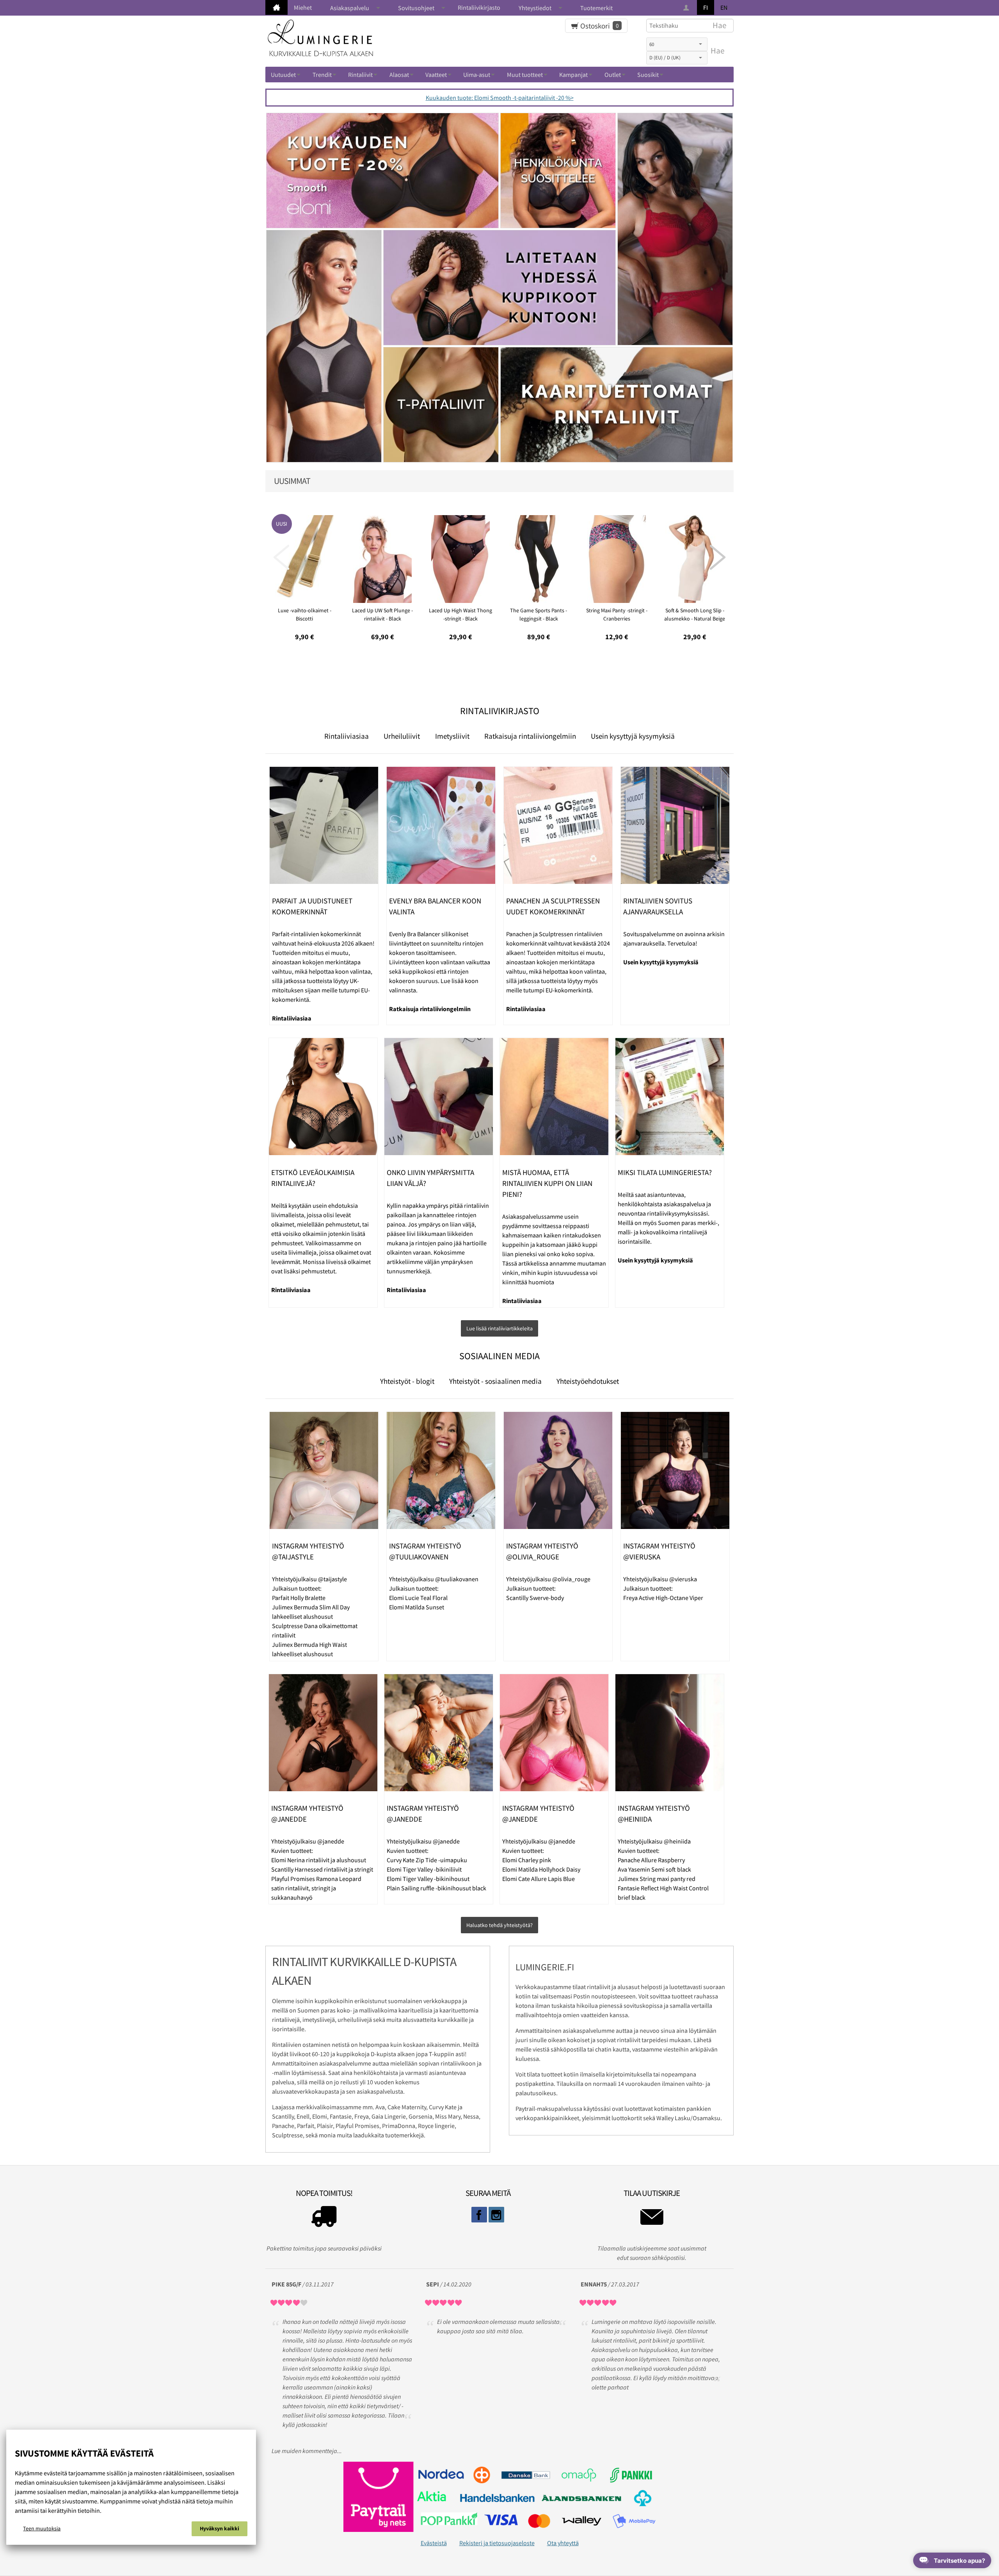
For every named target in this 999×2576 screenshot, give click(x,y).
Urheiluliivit (402, 736)
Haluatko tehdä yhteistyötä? (499, 1925)
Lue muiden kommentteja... (307, 2451)
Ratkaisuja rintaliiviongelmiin (530, 736)
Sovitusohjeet (416, 8)
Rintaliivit (360, 75)
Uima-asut (477, 75)
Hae (717, 51)
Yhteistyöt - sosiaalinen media (495, 1381)
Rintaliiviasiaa (347, 736)
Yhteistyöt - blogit (407, 1381)
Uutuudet (283, 75)
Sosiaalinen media (499, 1356)
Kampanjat (573, 75)
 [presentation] (718, 557)
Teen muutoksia (42, 2528)
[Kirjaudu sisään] (687, 8)
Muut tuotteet (525, 75)
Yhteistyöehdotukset (588, 1381)
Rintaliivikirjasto (479, 7)
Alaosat (399, 75)
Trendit (322, 75)
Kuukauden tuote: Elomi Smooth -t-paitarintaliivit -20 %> (500, 98)
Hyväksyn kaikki (220, 2528)
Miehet (303, 7)
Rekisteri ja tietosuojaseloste (497, 2543)
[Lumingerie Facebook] (479, 2215)
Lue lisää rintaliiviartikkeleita (499, 1328)
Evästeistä (434, 2543)
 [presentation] (281, 557)
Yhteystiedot (535, 8)
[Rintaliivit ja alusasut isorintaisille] (276, 7)
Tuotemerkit (596, 8)
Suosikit (648, 75)
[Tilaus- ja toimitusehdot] (324, 2219)
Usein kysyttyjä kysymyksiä (633, 736)
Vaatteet (436, 75)
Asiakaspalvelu (350, 8)
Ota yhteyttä (563, 2543)
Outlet (613, 75)
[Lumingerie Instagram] (496, 2215)
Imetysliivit (452, 736)
